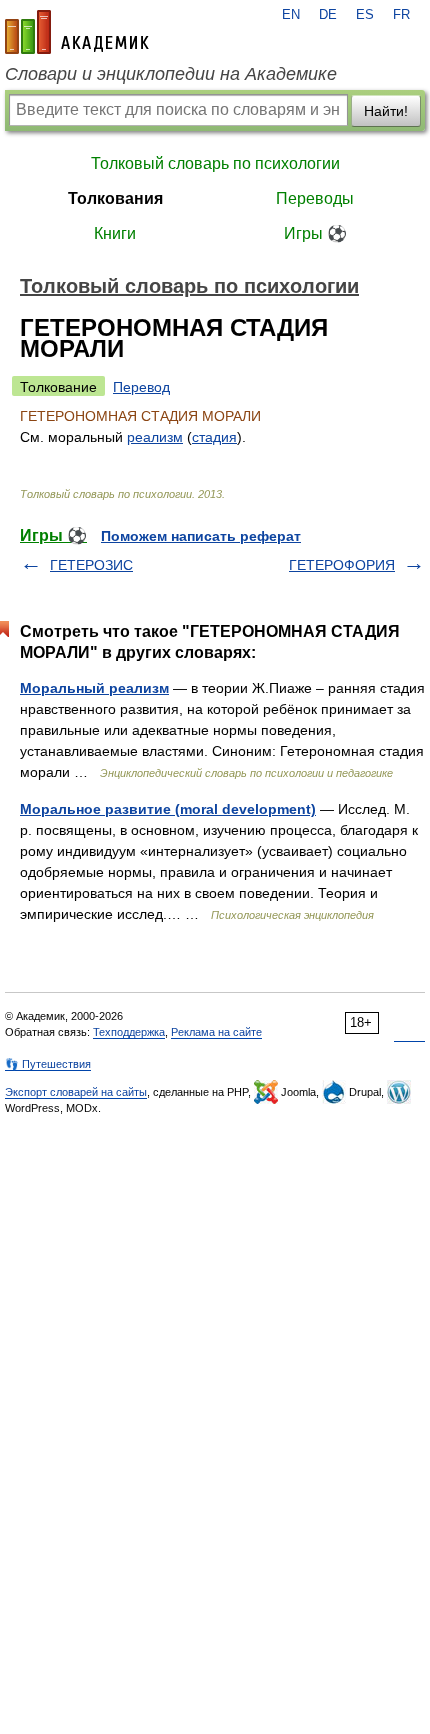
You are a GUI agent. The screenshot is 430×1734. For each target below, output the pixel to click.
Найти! (386, 111)
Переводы (315, 198)
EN (291, 15)
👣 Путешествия (48, 1064)
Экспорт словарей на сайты (76, 1092)
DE (328, 15)
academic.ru (77, 32)
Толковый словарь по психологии (215, 163)
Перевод (141, 387)
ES (365, 15)
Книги (115, 233)
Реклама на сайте (216, 1032)
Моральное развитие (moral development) (168, 809)
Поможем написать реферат (201, 536)
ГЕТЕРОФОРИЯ (342, 565)
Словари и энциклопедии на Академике (171, 74)
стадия (214, 437)
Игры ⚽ (315, 233)
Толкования (115, 198)
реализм (155, 437)
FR (401, 15)
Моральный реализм (94, 688)
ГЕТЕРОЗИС (91, 565)
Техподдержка (129, 1032)
